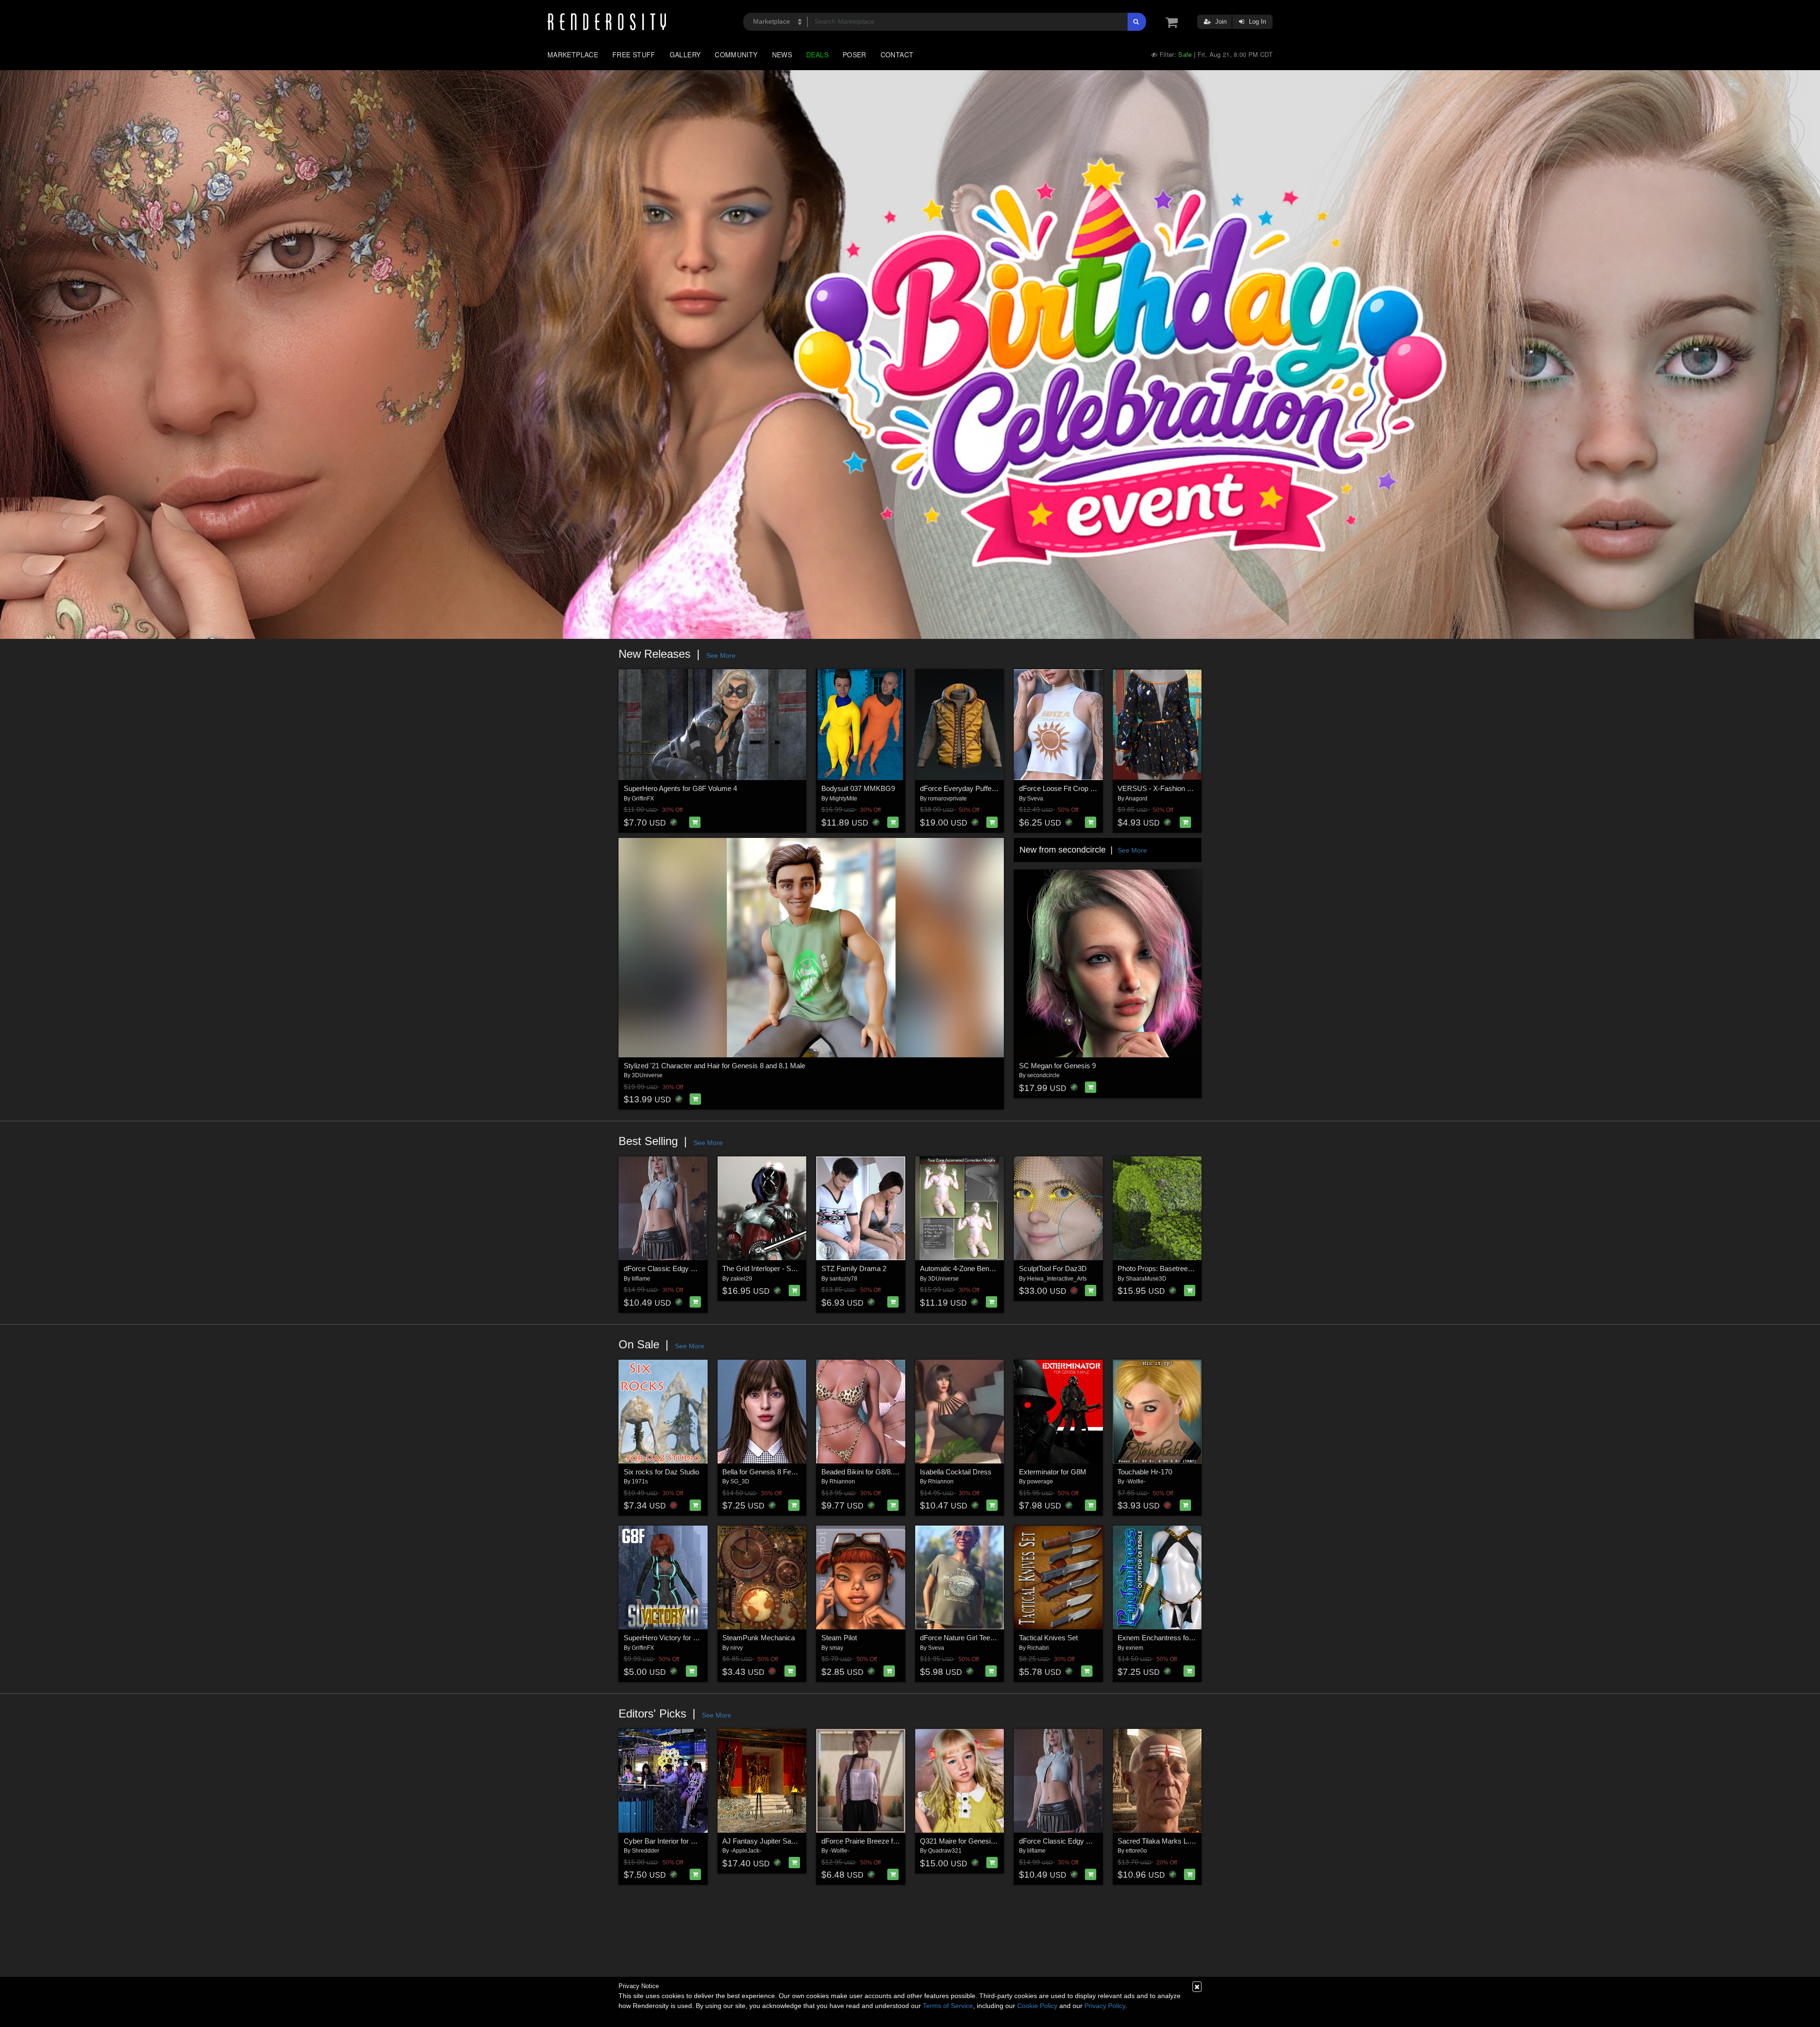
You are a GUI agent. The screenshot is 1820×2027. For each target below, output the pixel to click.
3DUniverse (647, 1075)
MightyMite (843, 799)
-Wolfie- (1136, 1482)
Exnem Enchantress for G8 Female (1173, 1638)
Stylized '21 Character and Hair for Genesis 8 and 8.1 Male (714, 1066)
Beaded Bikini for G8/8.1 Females (873, 1472)
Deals (817, 55)
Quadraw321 (945, 1851)
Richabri (1038, 1648)
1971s (640, 1482)
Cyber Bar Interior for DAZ (664, 1841)
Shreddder (646, 1851)
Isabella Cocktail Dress (956, 1472)
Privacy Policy (1105, 2006)
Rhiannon (842, 1482)
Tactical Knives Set (1048, 1638)
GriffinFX (643, 799)
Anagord (1136, 799)
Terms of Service (948, 2006)
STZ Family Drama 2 (854, 1268)
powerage (1040, 1482)
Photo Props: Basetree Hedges (1166, 1268)
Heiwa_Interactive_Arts (1057, 1279)
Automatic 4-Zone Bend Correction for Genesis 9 (995, 1268)
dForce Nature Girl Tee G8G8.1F (970, 1638)
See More (721, 655)
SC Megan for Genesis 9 (1057, 1066)
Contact (897, 55)
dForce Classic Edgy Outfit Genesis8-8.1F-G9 (695, 1268)
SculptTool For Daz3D (1053, 1268)
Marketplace (573, 55)
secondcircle (1043, 1075)
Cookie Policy (1037, 2006)
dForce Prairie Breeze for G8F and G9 (880, 1841)
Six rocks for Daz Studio (661, 1472)
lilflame (641, 1279)
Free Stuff (634, 55)
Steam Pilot (839, 1638)
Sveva (1035, 799)
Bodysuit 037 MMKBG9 (858, 788)
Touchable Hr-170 (1145, 1472)
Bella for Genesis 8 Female (764, 1472)
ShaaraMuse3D (1146, 1279)
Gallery (685, 55)
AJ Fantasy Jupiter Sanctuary (768, 1841)
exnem (1134, 1648)
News (782, 55)
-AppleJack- (746, 1851)
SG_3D (740, 1482)
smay (836, 1648)
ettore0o (1136, 1851)
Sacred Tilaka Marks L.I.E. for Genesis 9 (1180, 1841)
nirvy (737, 1648)
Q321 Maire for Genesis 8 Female (973, 1841)
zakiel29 (741, 1279)
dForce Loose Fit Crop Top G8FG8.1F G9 (1083, 788)
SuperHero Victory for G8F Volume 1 (681, 1638)
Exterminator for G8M (1053, 1472)
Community (736, 55)
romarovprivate (947, 799)
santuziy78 (843, 1279)
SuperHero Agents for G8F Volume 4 (680, 788)
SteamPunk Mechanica (759, 1638)
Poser (855, 55)
